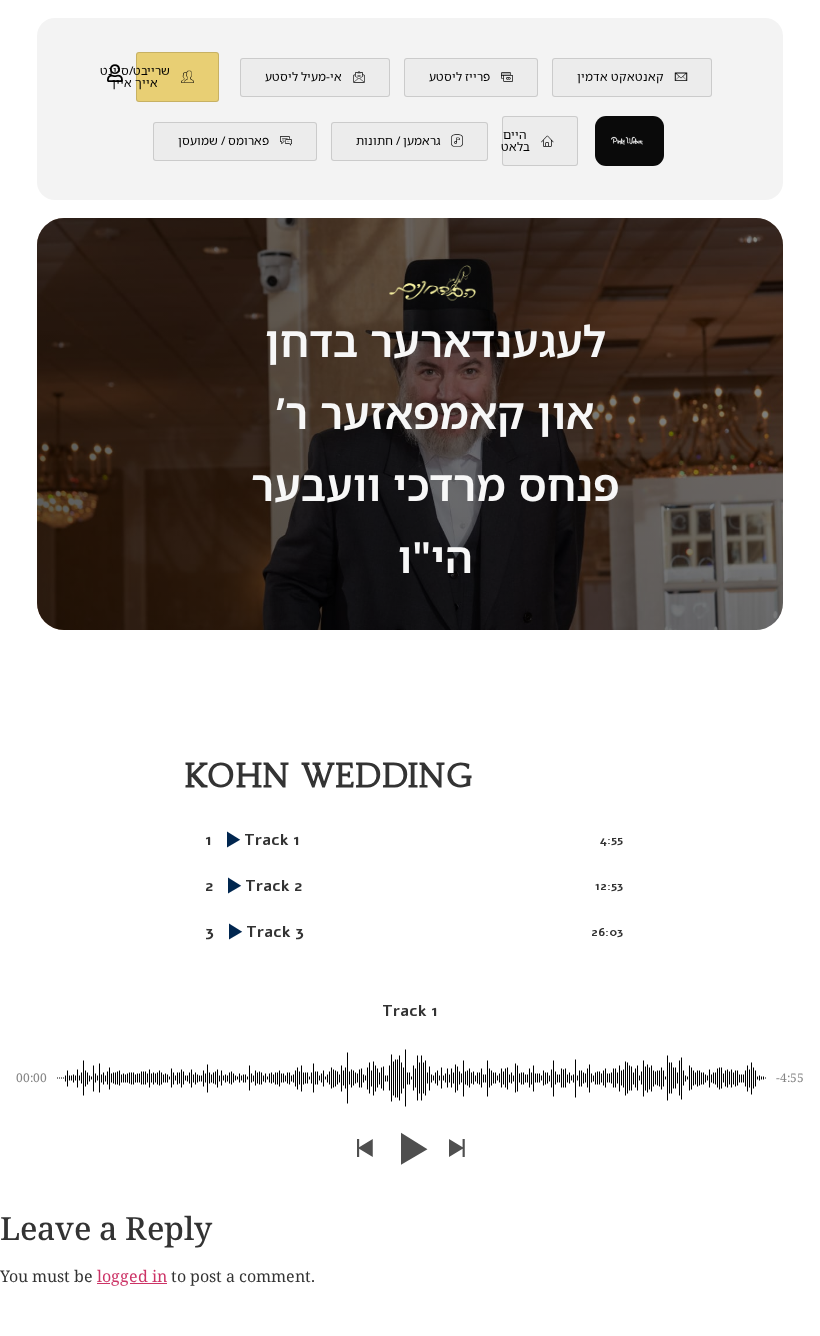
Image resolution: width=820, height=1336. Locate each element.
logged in (132, 1277)
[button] (364, 1149)
